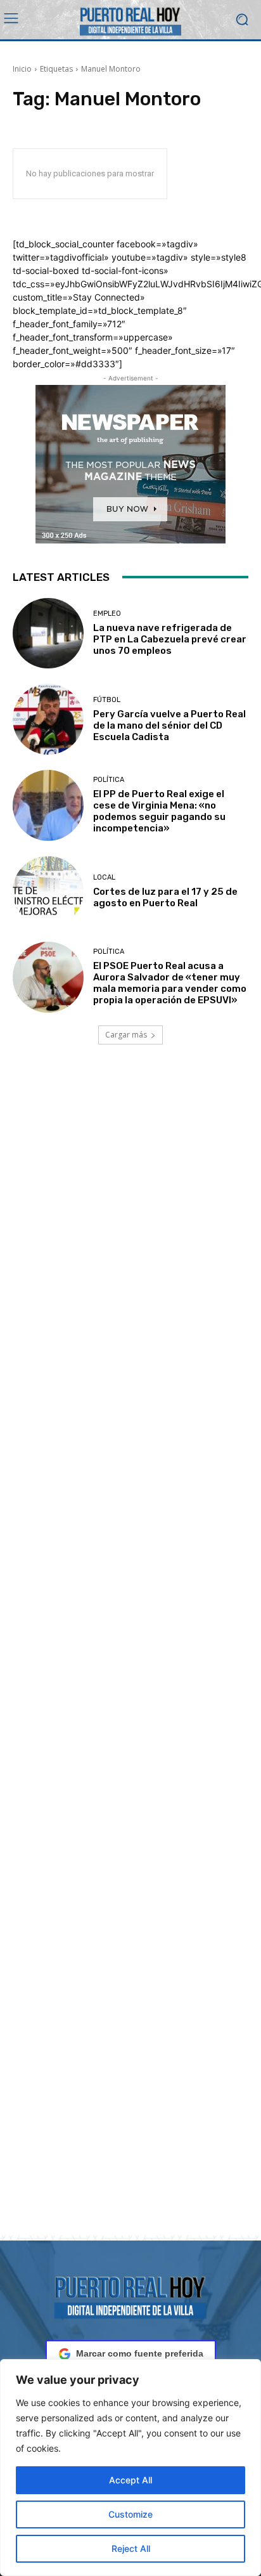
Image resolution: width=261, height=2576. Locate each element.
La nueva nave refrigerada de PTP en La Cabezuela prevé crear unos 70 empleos (170, 639)
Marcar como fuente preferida (140, 2353)
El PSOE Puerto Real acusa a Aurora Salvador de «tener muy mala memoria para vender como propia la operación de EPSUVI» (170, 983)
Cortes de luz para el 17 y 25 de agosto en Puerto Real (165, 897)
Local (104, 877)
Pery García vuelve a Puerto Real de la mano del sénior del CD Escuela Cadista (169, 725)
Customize (130, 2514)
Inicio (22, 69)
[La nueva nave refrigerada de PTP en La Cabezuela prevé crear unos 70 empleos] (48, 634)
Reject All (131, 2548)
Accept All (130, 2480)
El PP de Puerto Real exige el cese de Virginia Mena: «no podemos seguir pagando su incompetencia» (159, 811)
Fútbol (107, 700)
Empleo (107, 614)
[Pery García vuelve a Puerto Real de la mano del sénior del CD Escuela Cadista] (48, 719)
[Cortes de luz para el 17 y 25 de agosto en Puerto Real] (48, 892)
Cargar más (126, 1035)
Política (109, 780)
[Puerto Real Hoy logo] (130, 2295)
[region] (130, 2468)
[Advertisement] (130, 1655)
